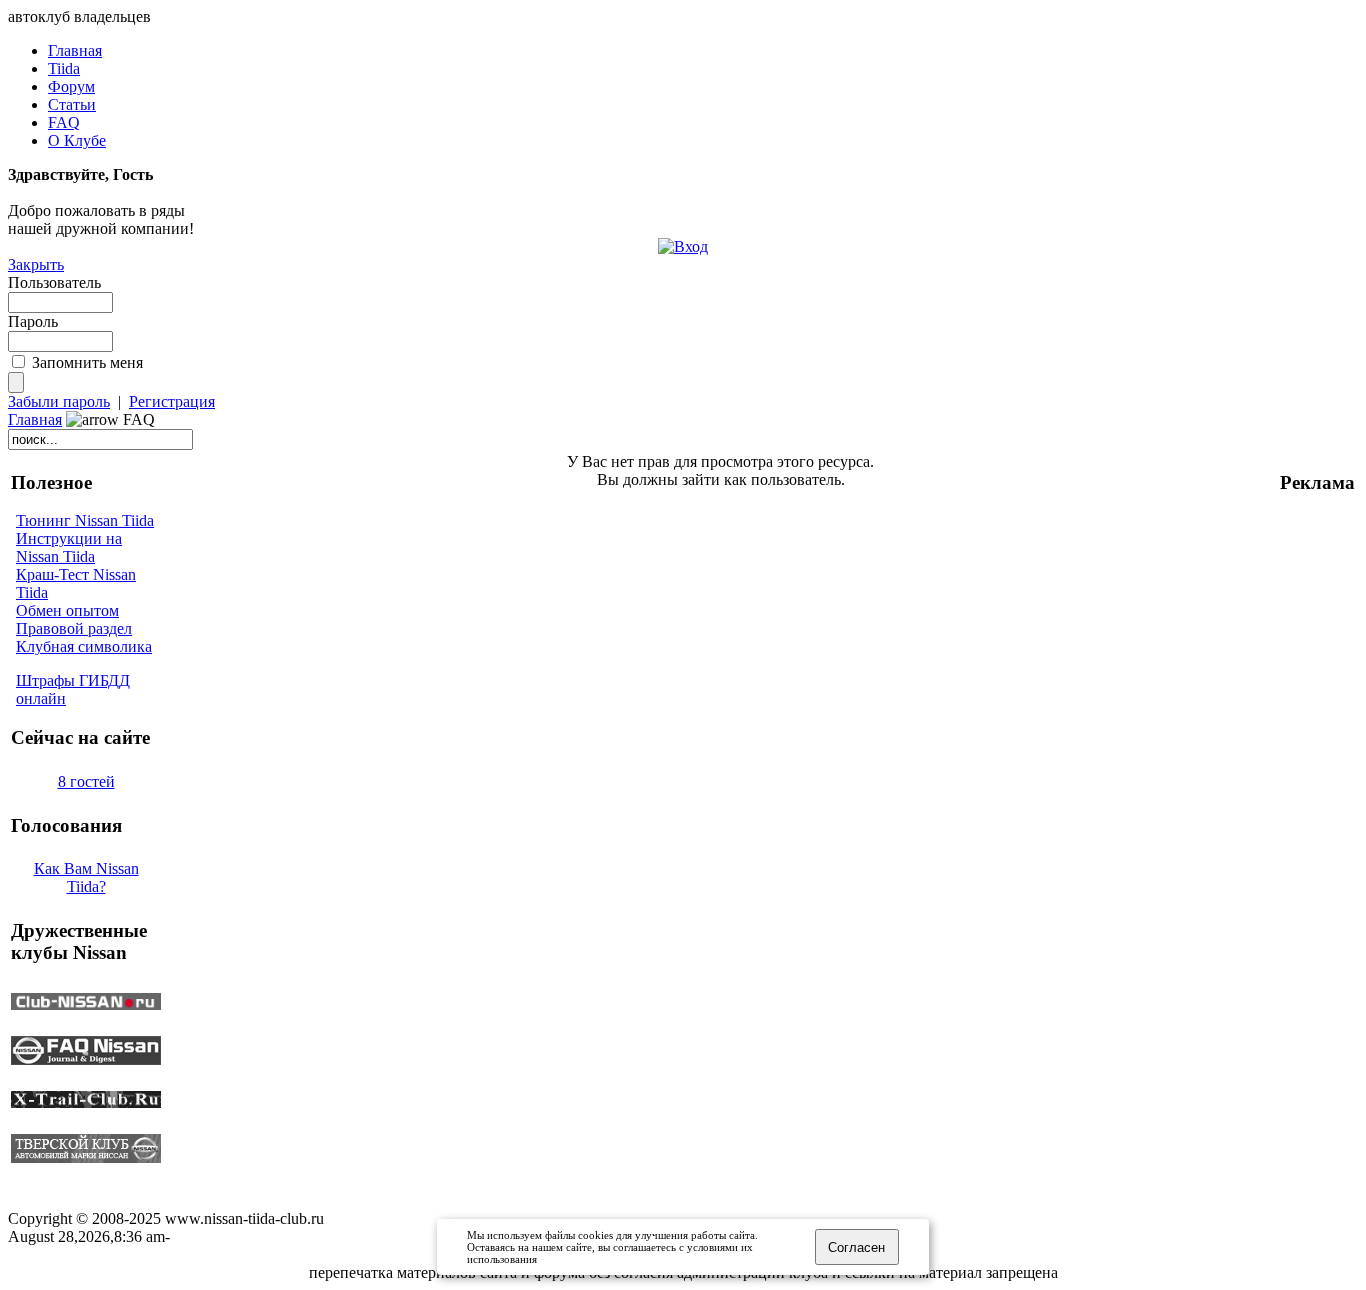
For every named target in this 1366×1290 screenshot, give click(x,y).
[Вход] (683, 246)
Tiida (64, 68)
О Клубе (77, 140)
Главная (75, 50)
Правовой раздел (74, 628)
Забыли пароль (59, 401)
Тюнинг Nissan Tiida (85, 520)
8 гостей (86, 781)
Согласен (856, 1247)
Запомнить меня (87, 362)
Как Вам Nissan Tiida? (86, 877)
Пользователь (54, 282)
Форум (71, 86)
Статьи (72, 104)
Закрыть (36, 264)
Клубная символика (84, 646)
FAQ (64, 122)
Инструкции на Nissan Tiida (69, 547)
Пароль (33, 321)
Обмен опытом (67, 610)
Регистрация (172, 401)
